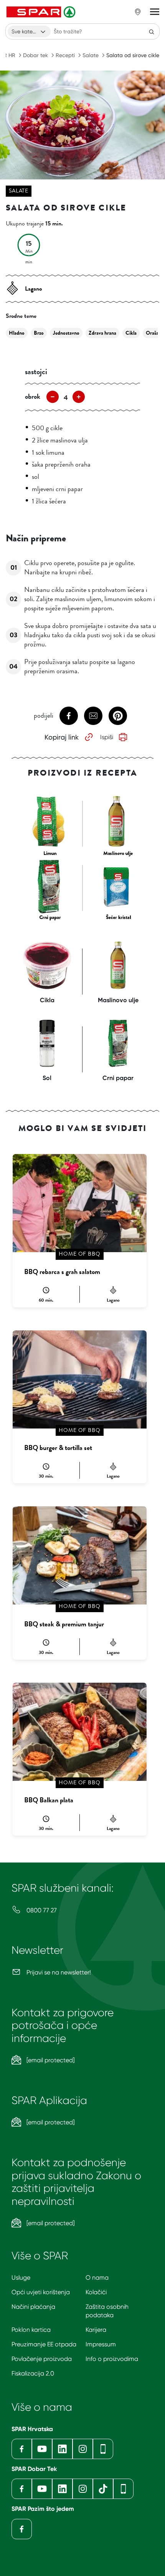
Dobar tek (35, 55)
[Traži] (152, 31)
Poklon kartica (31, 2330)
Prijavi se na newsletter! (58, 1972)
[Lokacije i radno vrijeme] (138, 12)
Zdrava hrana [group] (102, 333)
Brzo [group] (39, 333)
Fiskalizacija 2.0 (33, 2373)
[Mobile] (103, 2449)
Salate (91, 55)
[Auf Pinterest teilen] (118, 716)
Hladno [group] (17, 333)
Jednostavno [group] (66, 333)
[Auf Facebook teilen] (69, 716)
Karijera (96, 2330)
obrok (33, 396)
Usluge (21, 2278)
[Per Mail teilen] (93, 716)
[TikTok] (103, 2489)
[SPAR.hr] (42, 12)
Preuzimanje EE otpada (44, 2344)
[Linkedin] (62, 2449)
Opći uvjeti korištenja (41, 2292)
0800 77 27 (41, 1910)
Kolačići (96, 2292)
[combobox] (29, 31)
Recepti (65, 55)
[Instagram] (83, 2449)
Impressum (101, 2344)
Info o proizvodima (112, 2359)
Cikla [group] (131, 333)
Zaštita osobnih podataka (107, 2311)
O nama (97, 2278)
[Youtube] (42, 2449)
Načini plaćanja (33, 2307)
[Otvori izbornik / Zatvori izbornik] (155, 12)
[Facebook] (22, 2449)
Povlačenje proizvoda (42, 2359)
